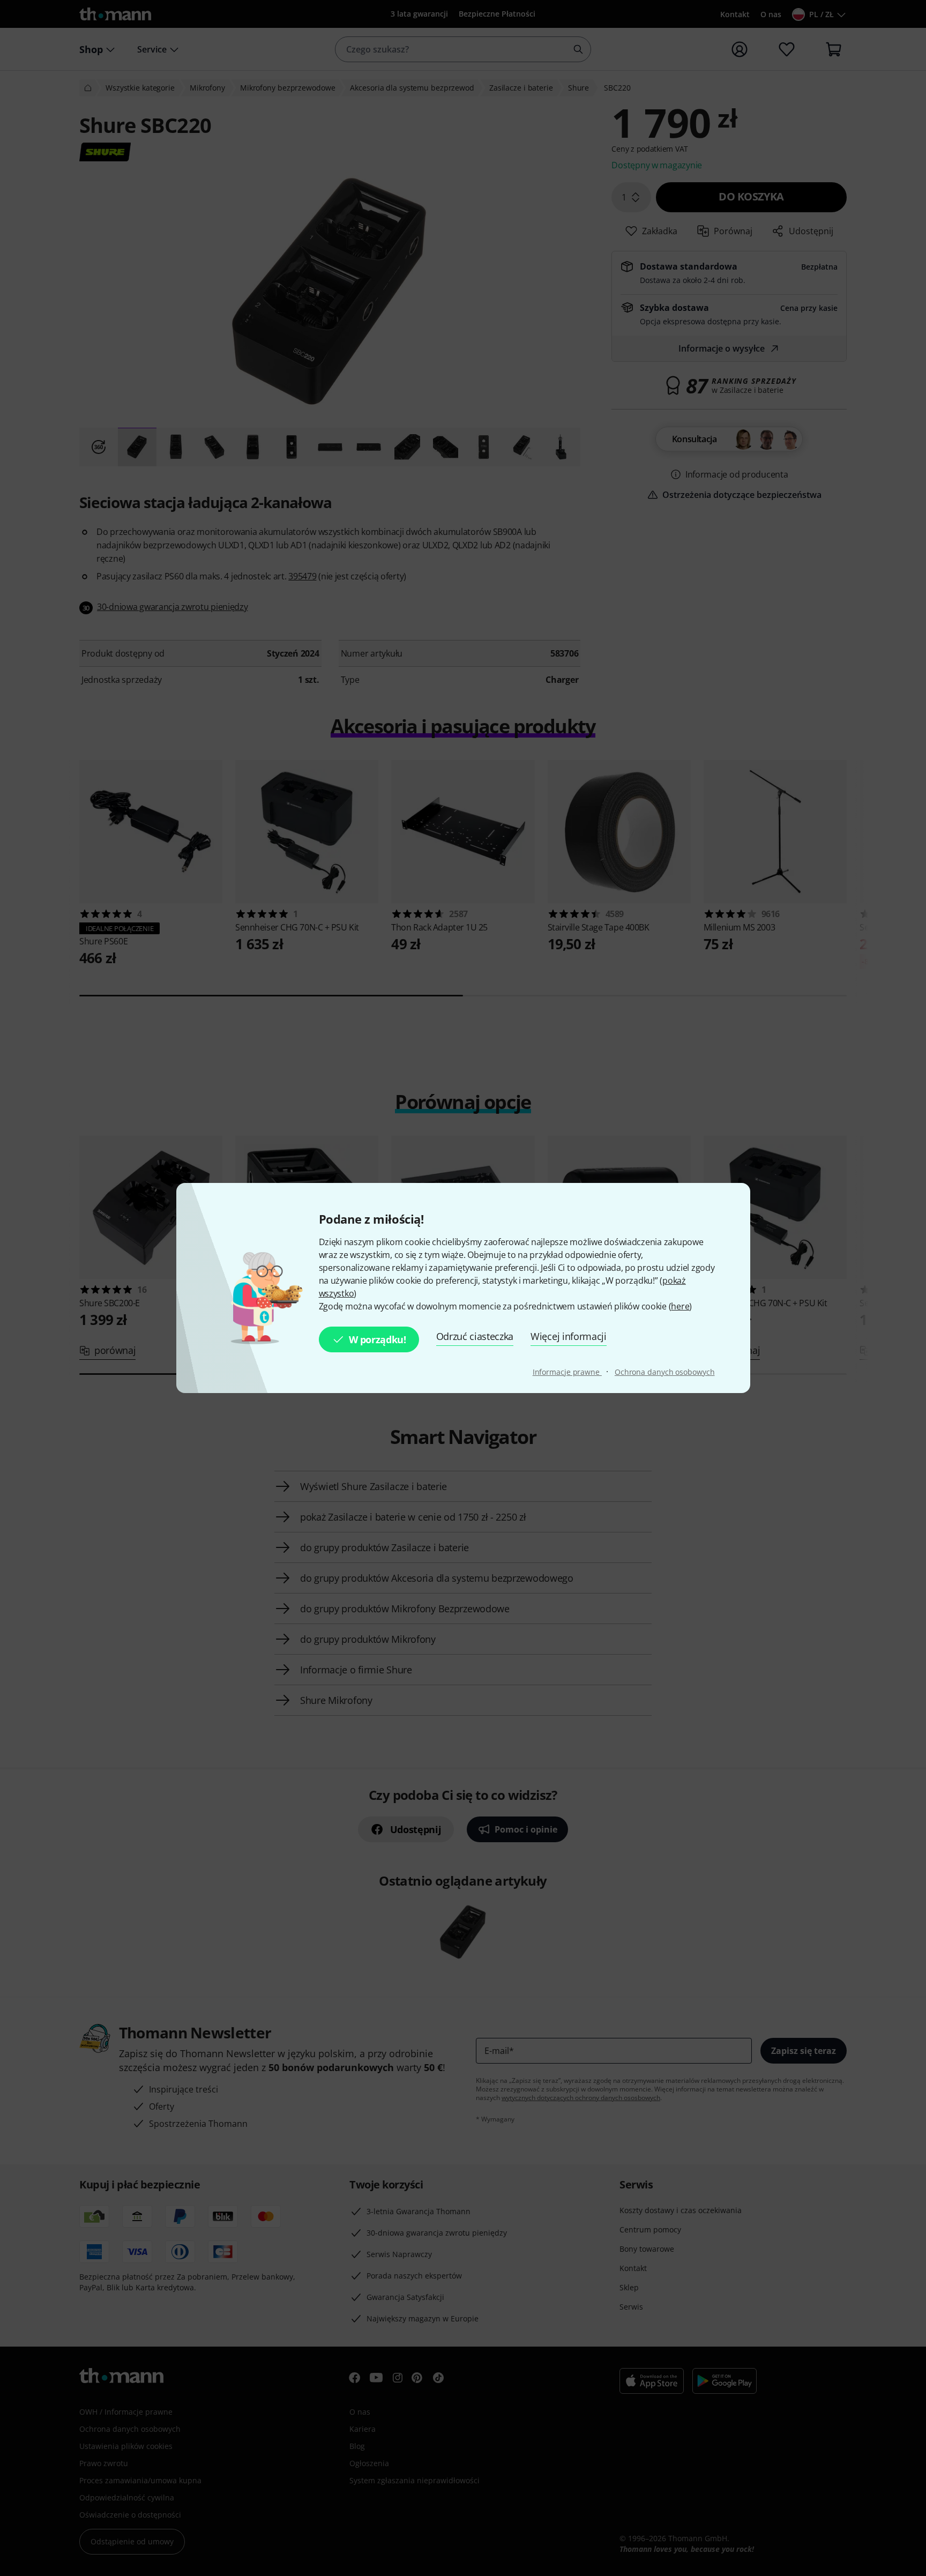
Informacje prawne (567, 1372)
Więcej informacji (569, 1336)
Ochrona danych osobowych (665, 1372)
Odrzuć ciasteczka (475, 1336)
